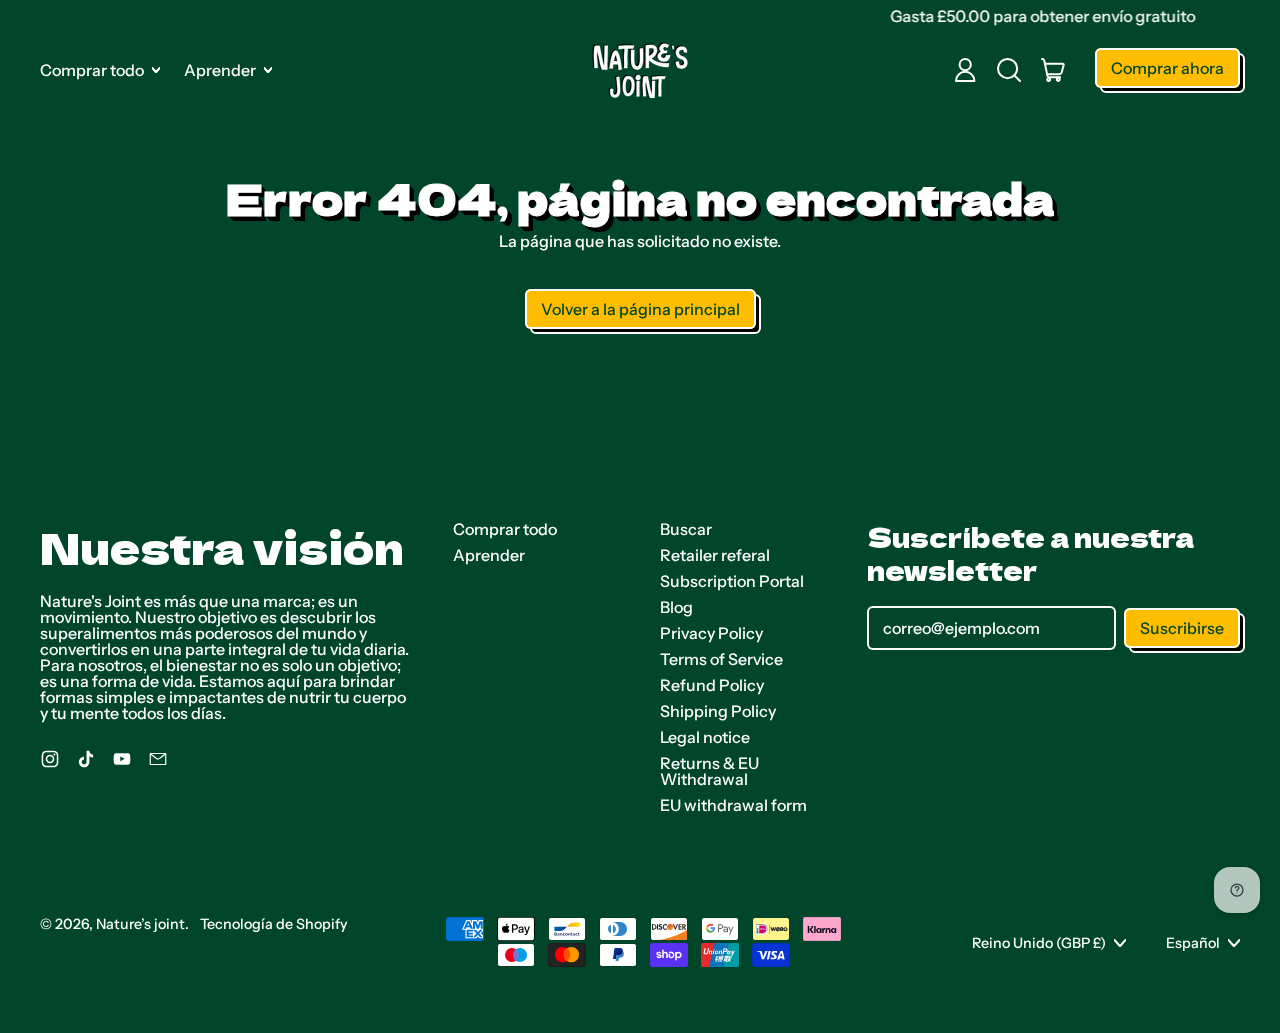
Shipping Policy (718, 711)
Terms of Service (721, 659)
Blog (676, 607)
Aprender (489, 555)
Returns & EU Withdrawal (709, 771)
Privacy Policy (711, 633)
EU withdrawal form (733, 805)
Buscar (686, 529)
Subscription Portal (732, 581)
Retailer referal (715, 555)
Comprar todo (505, 529)
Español (1193, 943)
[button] (1009, 70)
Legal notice (705, 737)
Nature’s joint (140, 924)
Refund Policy (712, 685)
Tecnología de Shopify (274, 924)
